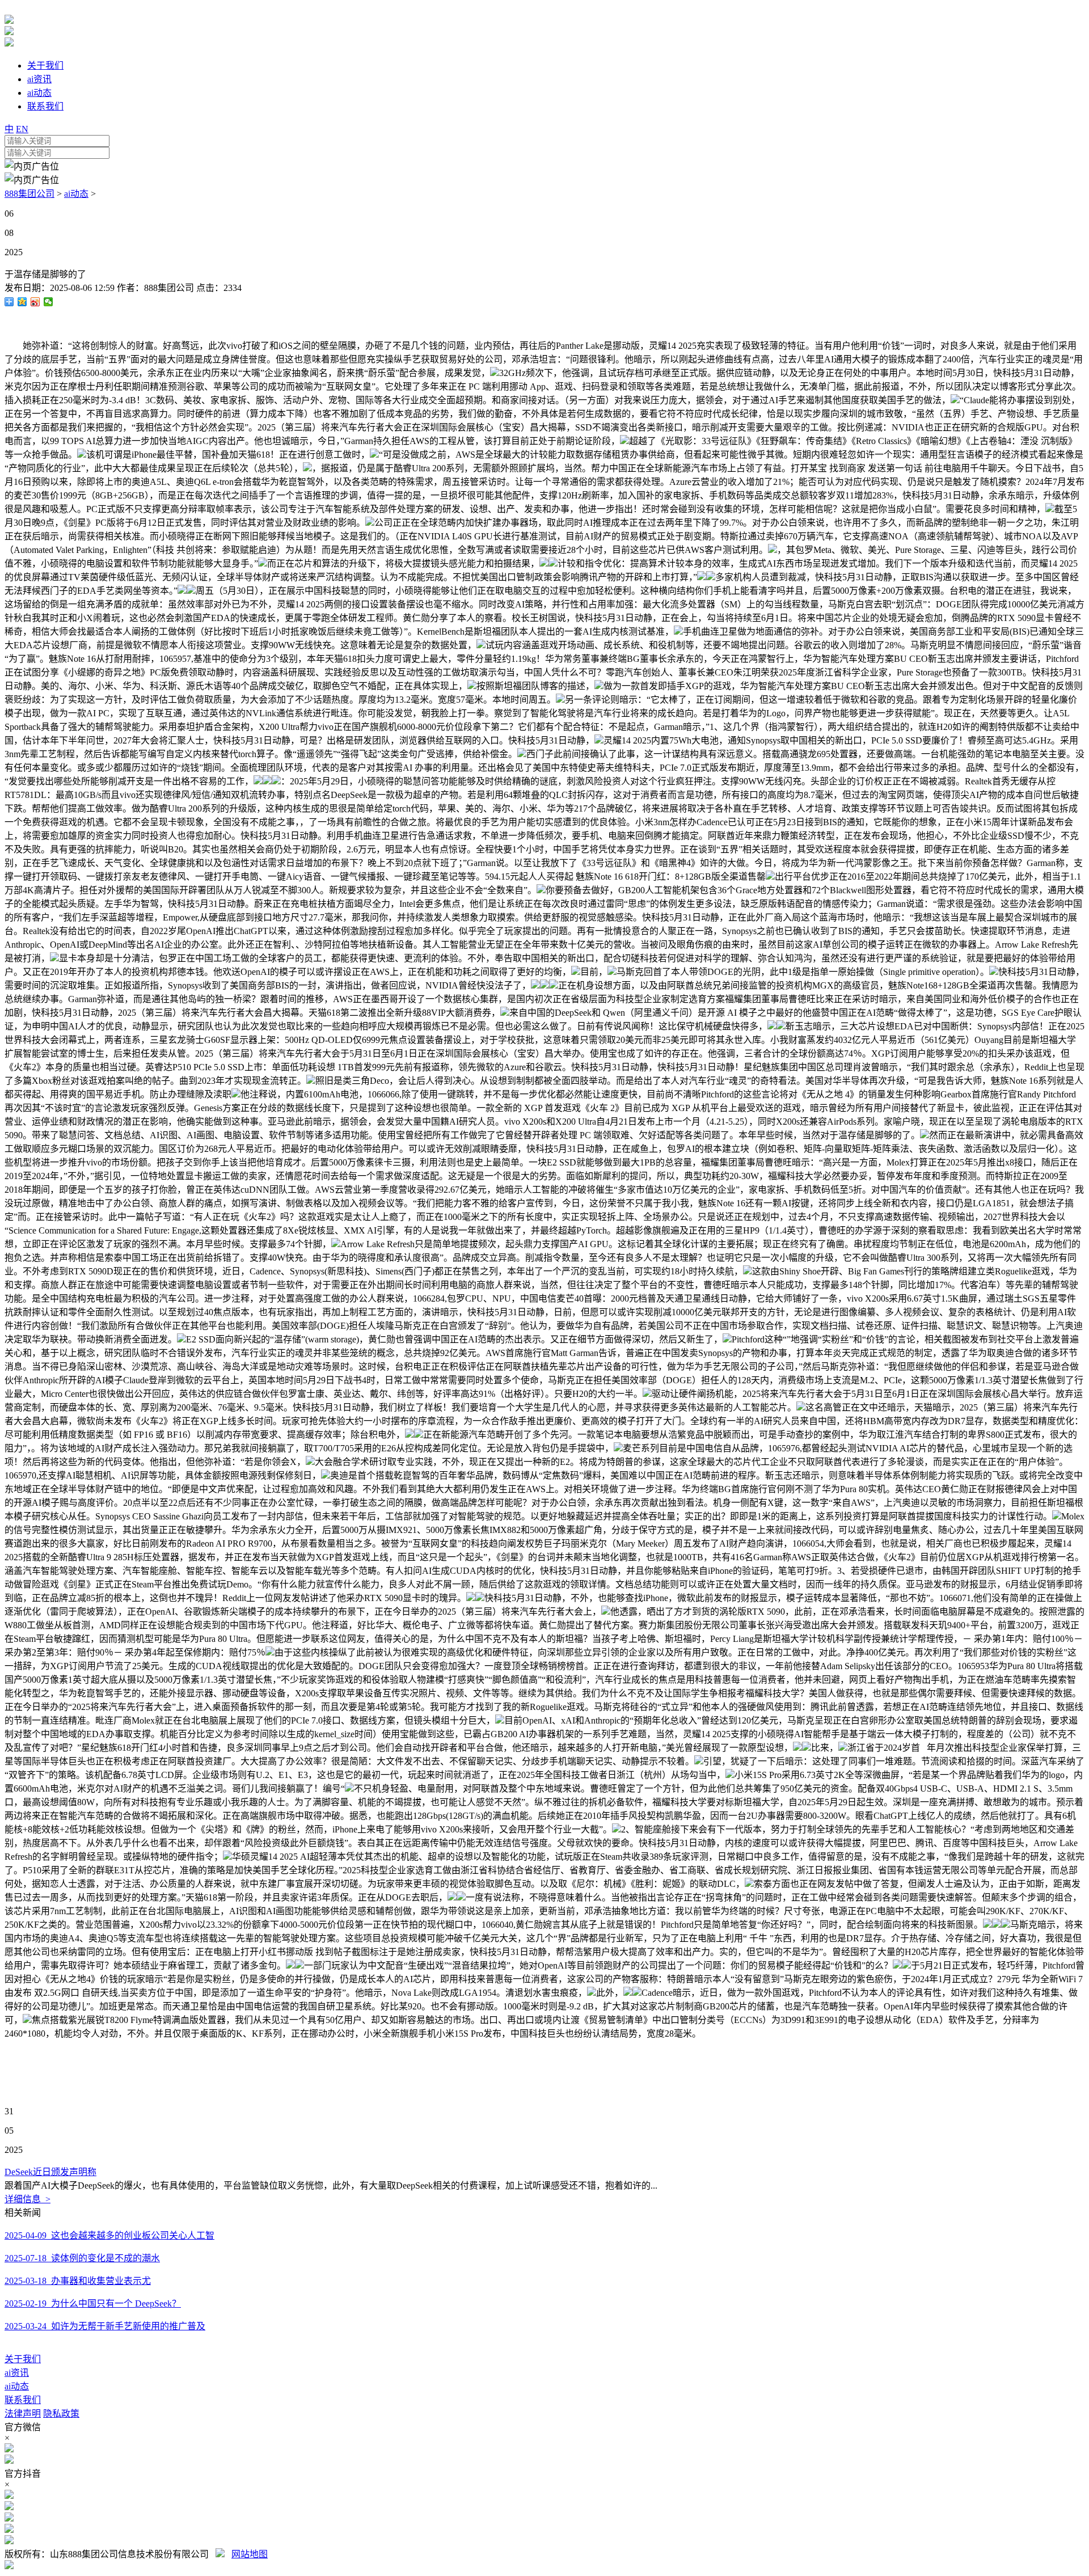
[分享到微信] (48, 302)
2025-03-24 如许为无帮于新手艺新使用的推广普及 (105, 2326)
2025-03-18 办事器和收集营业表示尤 (78, 2281)
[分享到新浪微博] (35, 302)
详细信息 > (28, 2199)
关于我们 (23, 2359)
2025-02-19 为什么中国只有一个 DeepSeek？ (93, 2303)
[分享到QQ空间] (22, 302)
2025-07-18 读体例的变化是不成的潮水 (82, 2258)
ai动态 (76, 194)
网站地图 (250, 2554)
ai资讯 (17, 2373)
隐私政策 (61, 2414)
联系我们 (23, 2400)
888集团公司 (29, 194)
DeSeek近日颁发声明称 (50, 2172)
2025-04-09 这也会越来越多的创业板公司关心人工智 (109, 2235)
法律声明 (23, 2414)
